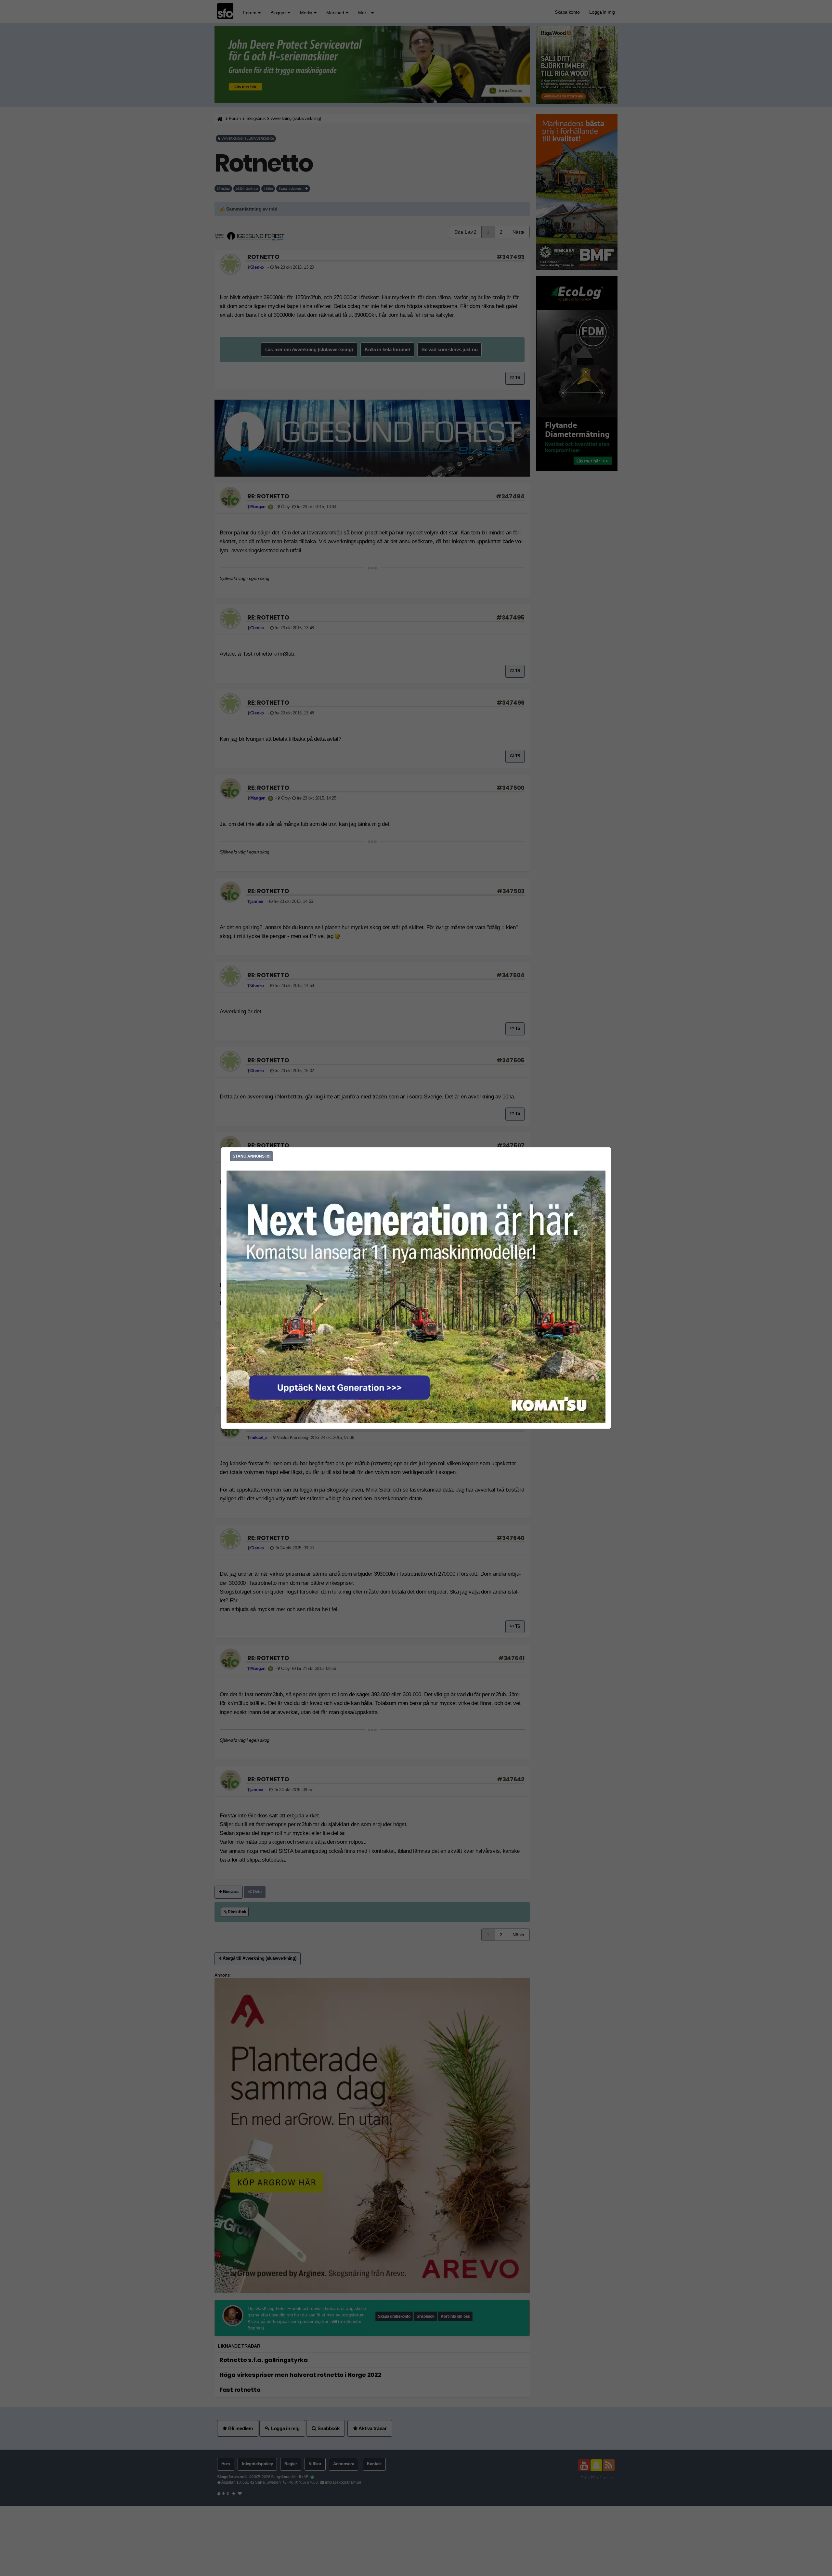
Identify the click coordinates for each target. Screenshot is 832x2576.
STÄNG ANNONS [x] (252, 1156)
